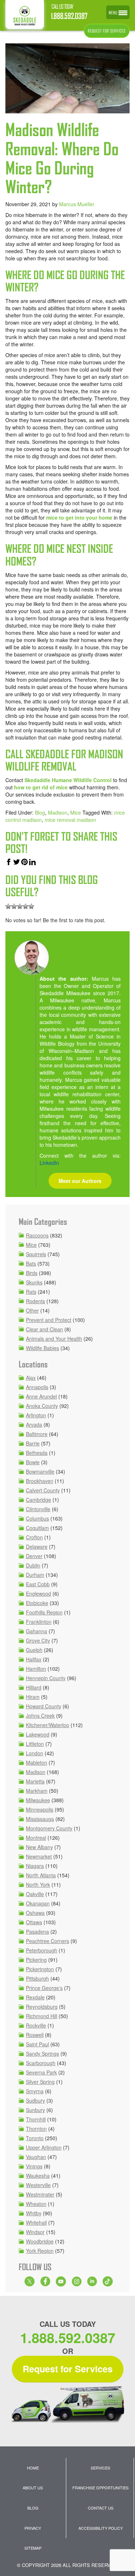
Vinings (34, 2166)
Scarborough (41, 2063)
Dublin (33, 1565)
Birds (32, 1273)
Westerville (38, 2185)
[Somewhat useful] (14, 906)
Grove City (38, 1640)
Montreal (36, 1838)
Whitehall (36, 2222)
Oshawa (35, 1913)
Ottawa (34, 1922)
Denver (34, 1556)
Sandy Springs (42, 2054)
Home (33, 2468)
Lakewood (38, 1734)
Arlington (36, 1415)
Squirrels (36, 1254)
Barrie (33, 1443)
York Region (40, 2251)
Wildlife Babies (42, 1348)
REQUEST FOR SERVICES (107, 31)
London (35, 1753)
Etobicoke (37, 1603)
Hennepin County (46, 1678)
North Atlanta (41, 1875)
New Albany (39, 1847)
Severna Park (41, 2072)
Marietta (35, 1781)
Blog (40, 812)
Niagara (35, 1866)
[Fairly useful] (26, 906)
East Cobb (38, 1584)
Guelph (34, 1650)
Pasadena (37, 1931)
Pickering (36, 1960)
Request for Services (68, 2369)
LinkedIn (49, 1163)
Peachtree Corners (48, 1941)
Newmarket (39, 1856)
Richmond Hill (42, 2016)
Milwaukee (38, 1800)
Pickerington (40, 1969)
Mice (76, 812)
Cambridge (39, 1500)
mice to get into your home (79, 517)
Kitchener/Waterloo (48, 1725)
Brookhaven (40, 1481)
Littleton (35, 1744)
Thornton (36, 2129)
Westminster (40, 2194)
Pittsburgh (37, 1978)
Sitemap (33, 2548)
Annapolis (37, 1387)
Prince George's (44, 1988)
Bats (31, 1263)
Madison (58, 812)
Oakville (35, 1894)
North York (38, 1885)
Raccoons (37, 1235)
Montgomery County (49, 1828)
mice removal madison (70, 820)
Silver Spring (40, 2082)
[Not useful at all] (8, 906)
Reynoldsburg (42, 2007)
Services (100, 2468)
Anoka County (42, 1406)
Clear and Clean (44, 1329)
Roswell (35, 2035)
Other (32, 1310)
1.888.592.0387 (69, 16)
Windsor (35, 2232)
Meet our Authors (80, 1181)
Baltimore (37, 1434)
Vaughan (36, 2157)
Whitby (34, 2213)
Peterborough (42, 1950)
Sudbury (35, 2100)
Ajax (31, 1378)
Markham (37, 1791)
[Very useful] (31, 906)
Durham (35, 1575)
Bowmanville (40, 1471)
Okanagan (38, 1903)
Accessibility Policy (101, 2528)
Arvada (34, 1424)
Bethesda (37, 1453)
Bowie (33, 1462)
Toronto (35, 2138)
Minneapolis (40, 1809)
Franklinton (39, 1622)
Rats (31, 1292)
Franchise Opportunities (100, 2488)
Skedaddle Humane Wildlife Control (68, 780)
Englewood (39, 1593)
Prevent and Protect (49, 1320)
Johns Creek (40, 1716)
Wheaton (36, 2204)
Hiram (33, 1697)
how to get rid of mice (41, 787)
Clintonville (38, 1509)
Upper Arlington (44, 2147)
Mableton (37, 1762)
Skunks (34, 1282)
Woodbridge (40, 2241)
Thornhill (36, 2119)
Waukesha (38, 2176)
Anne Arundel (41, 1396)
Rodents (35, 1301)
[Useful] (20, 906)
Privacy (33, 2528)
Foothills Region (44, 1612)
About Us (33, 2488)
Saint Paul (37, 2044)
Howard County (44, 1706)
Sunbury (35, 2110)
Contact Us (101, 2508)
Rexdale (35, 1997)
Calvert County (43, 1490)
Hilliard (34, 1687)
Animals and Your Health (54, 1339)
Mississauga (40, 1819)
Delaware (37, 1547)
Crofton (34, 1537)
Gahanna (37, 1631)
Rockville (36, 2025)
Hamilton (36, 1669)
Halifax (34, 1659)
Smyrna (35, 2091)
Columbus (37, 1518)
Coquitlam (37, 1528)
